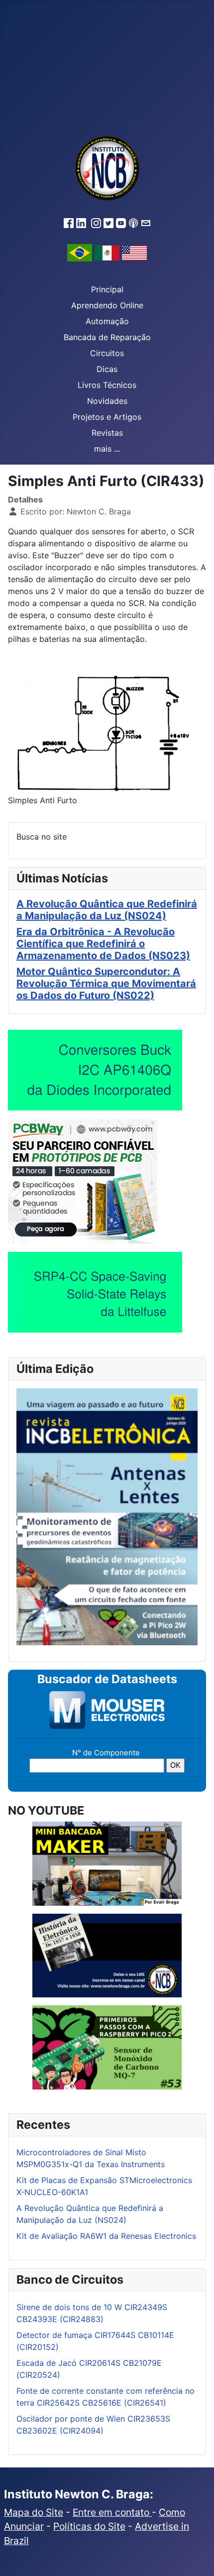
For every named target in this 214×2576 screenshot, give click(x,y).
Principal (107, 289)
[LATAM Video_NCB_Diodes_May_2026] (95, 1070)
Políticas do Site (89, 2526)
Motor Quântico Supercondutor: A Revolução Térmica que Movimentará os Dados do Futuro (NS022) (106, 983)
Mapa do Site (34, 2512)
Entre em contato (112, 2512)
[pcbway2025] (83, 1181)
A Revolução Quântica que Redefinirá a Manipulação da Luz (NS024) (107, 910)
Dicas (107, 369)
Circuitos (107, 353)
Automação (107, 321)
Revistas (107, 433)
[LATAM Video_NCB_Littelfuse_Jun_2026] (95, 1292)
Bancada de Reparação (107, 337)
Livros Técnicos (107, 385)
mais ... (107, 449)
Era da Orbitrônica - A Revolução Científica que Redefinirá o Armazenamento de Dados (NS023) (103, 944)
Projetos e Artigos (107, 417)
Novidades (107, 401)
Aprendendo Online (107, 305)
